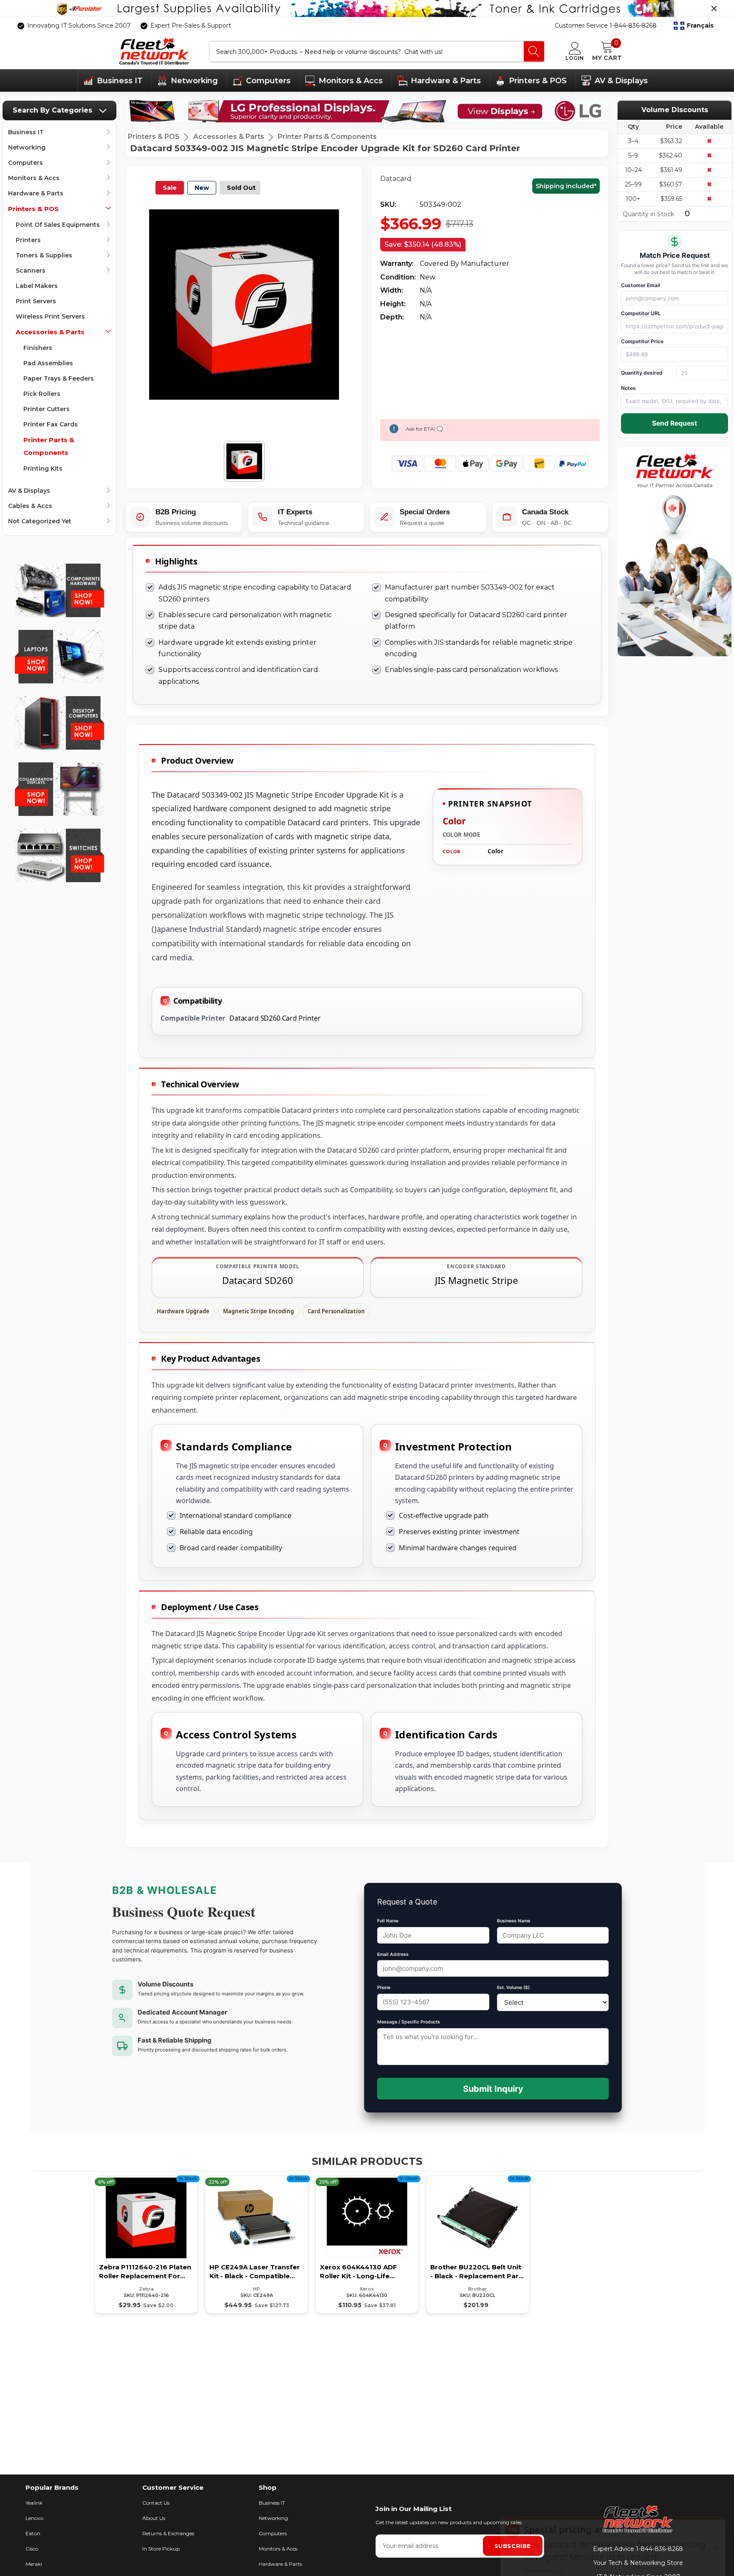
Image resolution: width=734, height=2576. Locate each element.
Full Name (388, 1921)
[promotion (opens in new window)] (367, 8)
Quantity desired (642, 373)
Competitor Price (642, 341)
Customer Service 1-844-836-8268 (606, 25)
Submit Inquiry (493, 2089)
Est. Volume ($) (513, 1988)
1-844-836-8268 (659, 2549)
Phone (384, 1988)
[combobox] (367, 51)
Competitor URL (641, 313)
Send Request (675, 423)
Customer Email (641, 285)
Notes (628, 388)
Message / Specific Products (409, 2022)
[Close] (714, 8)
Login (574, 58)
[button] (694, 26)
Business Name (514, 1921)
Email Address (393, 1954)
